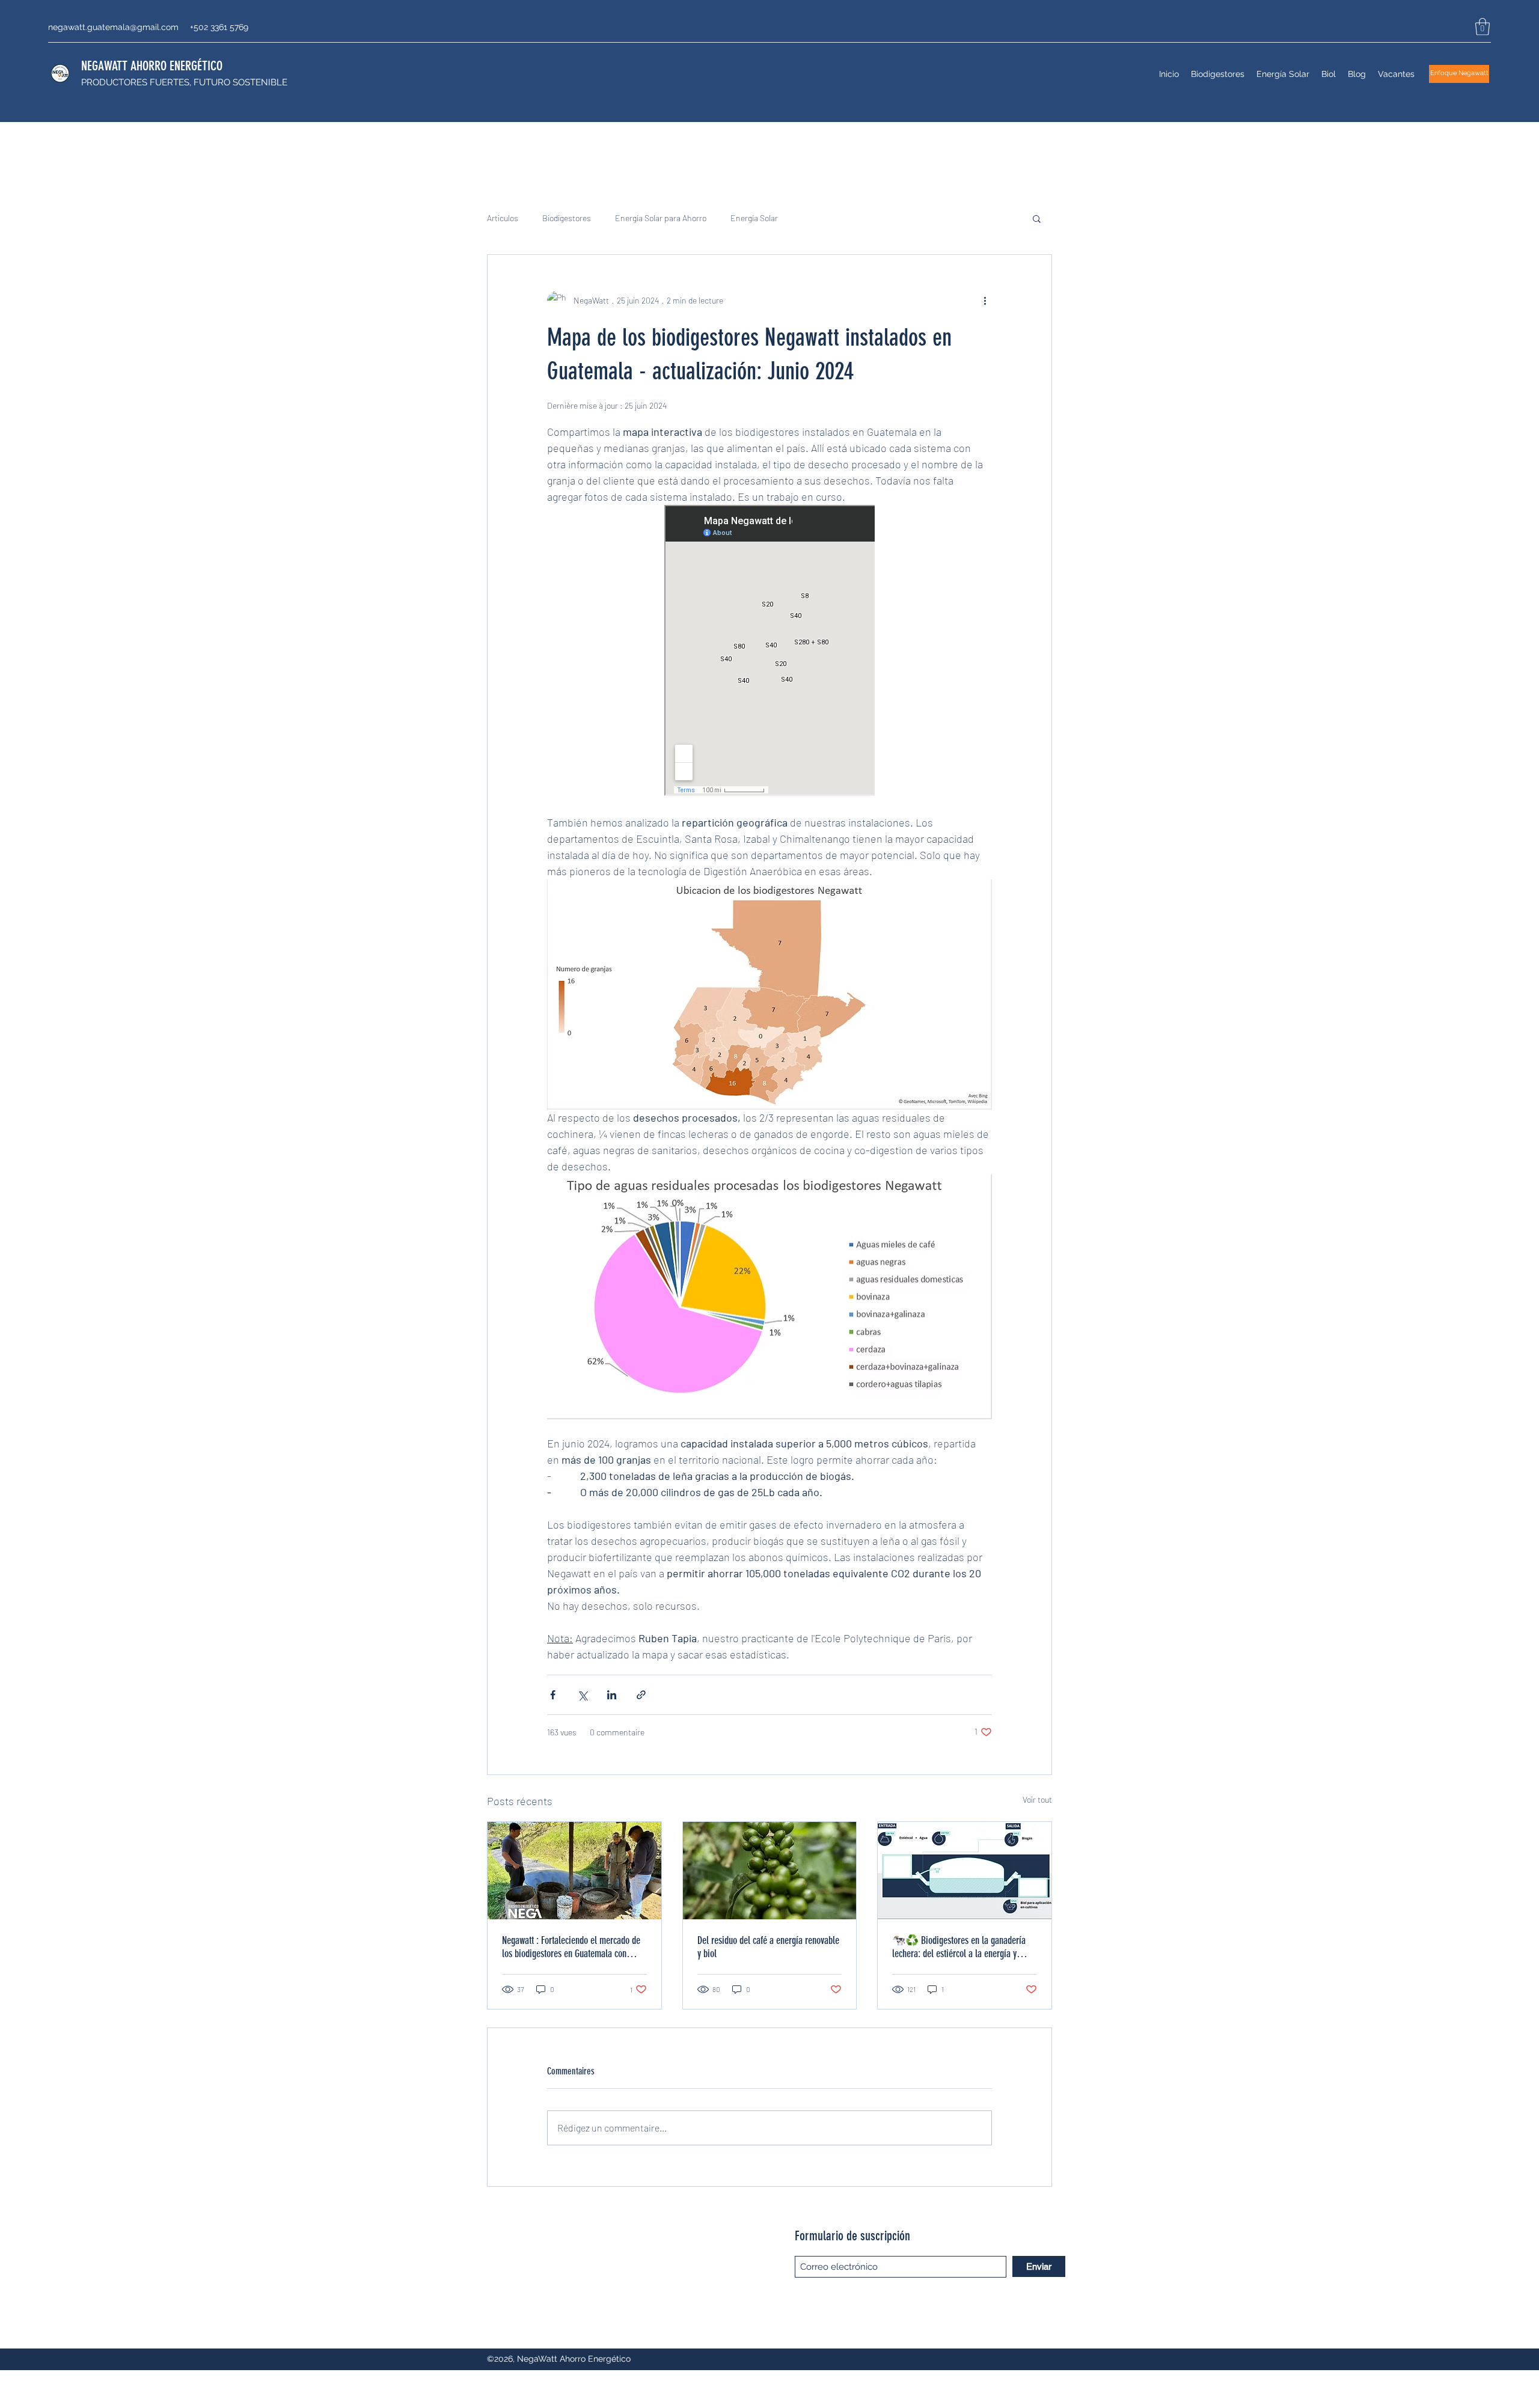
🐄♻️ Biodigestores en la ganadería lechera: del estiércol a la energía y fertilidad (959, 1947)
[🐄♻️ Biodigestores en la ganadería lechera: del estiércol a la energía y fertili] (965, 1871)
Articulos (503, 218)
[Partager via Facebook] (553, 1695)
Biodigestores (567, 218)
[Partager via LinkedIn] (612, 1695)
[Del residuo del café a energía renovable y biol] (770, 1871)
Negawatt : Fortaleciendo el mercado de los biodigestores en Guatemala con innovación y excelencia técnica (571, 1947)
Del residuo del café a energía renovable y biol (768, 1947)
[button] (1482, 27)
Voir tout (1037, 1799)
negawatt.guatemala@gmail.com (113, 27)
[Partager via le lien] (641, 1695)
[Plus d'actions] (985, 301)
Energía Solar (754, 218)
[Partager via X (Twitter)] (582, 1695)
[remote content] (769, 652)
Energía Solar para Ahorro (661, 218)
